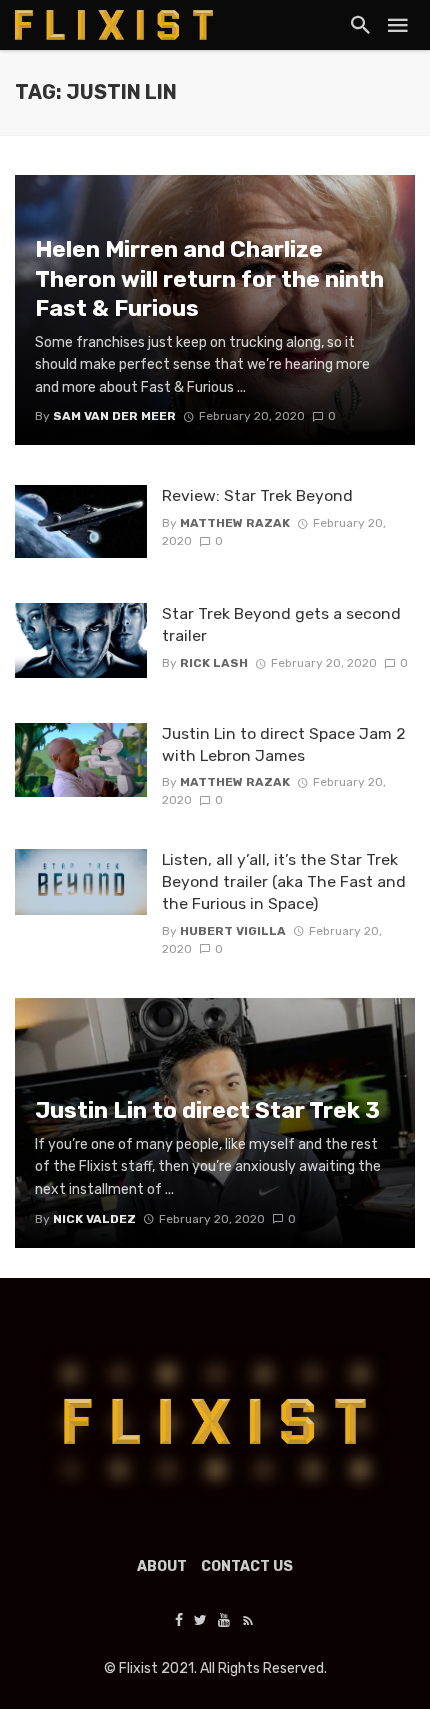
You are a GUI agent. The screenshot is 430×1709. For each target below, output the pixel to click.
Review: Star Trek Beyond (257, 495)
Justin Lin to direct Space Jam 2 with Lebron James (284, 744)
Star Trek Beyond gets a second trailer (281, 624)
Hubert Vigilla (233, 931)
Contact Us (247, 1566)
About (162, 1566)
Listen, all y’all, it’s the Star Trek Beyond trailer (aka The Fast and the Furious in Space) (284, 881)
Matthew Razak (235, 523)
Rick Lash (214, 663)
